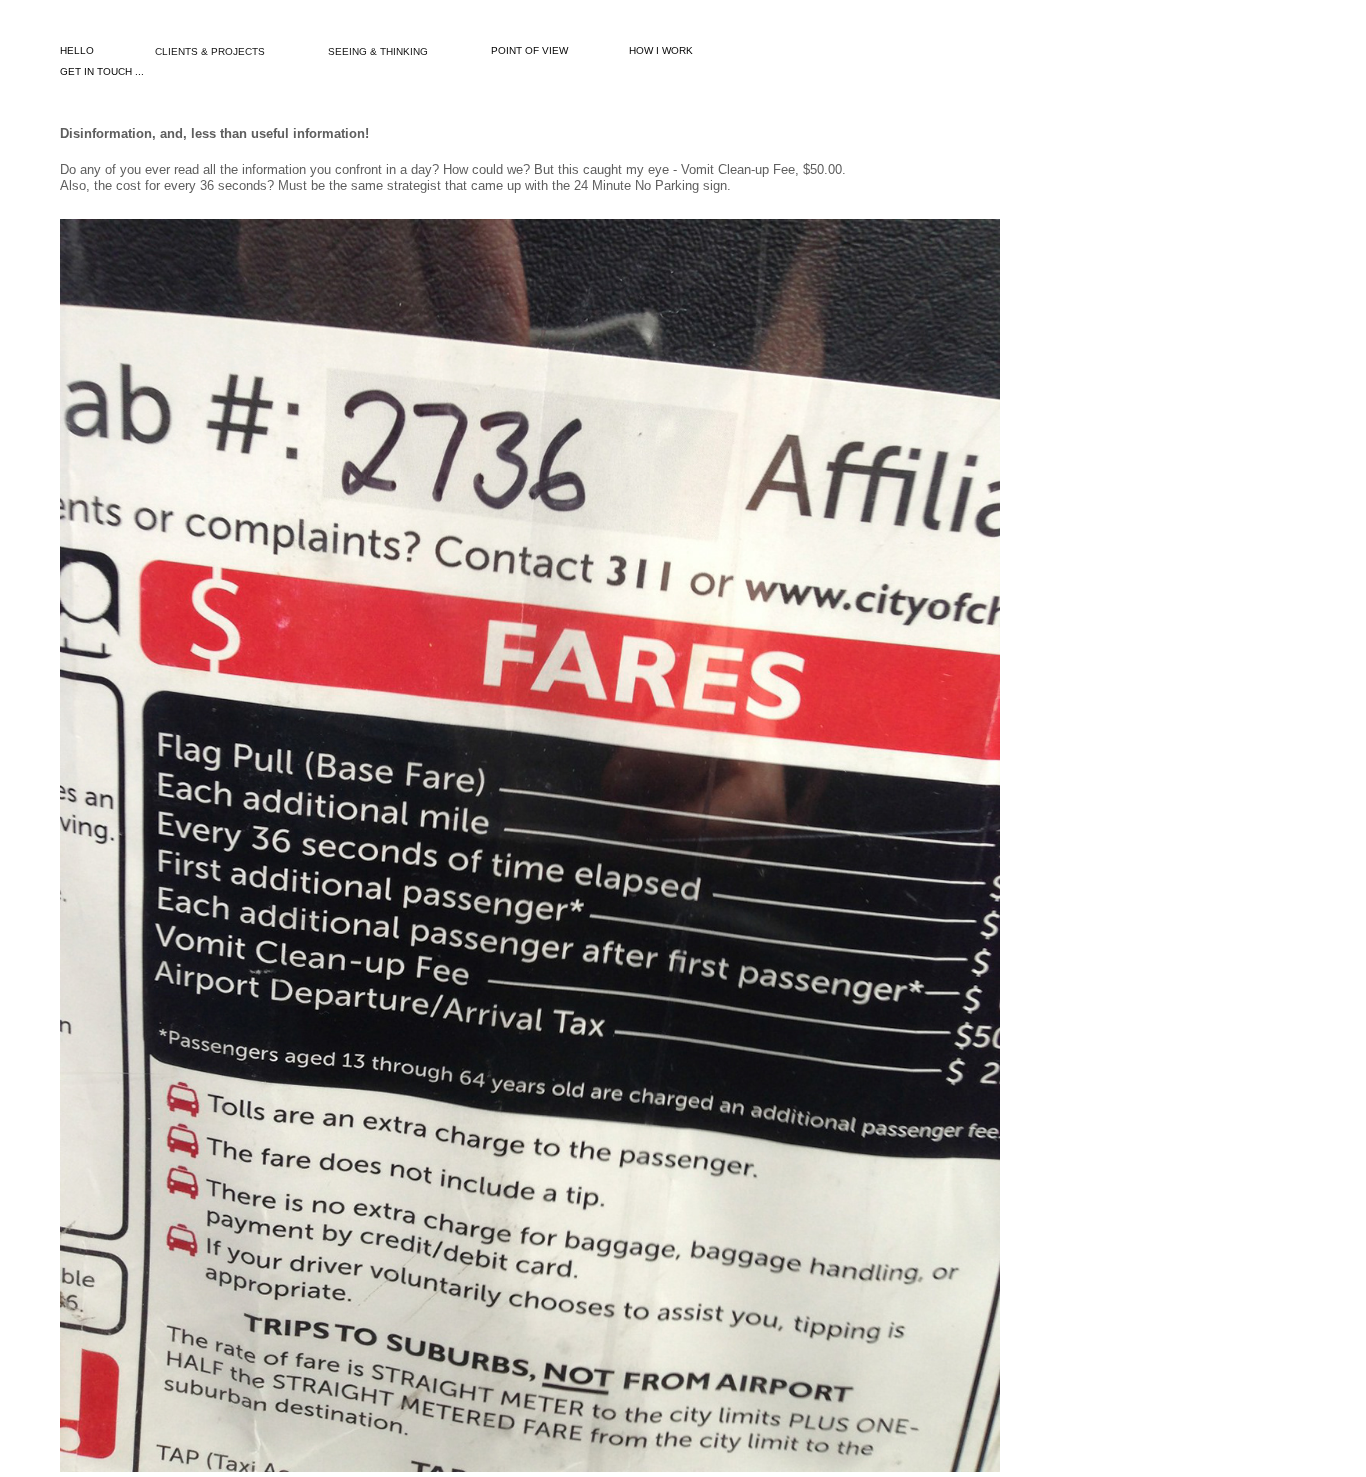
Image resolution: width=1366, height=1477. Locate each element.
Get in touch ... (102, 71)
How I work (661, 50)
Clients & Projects (210, 51)
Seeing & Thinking (378, 51)
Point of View (529, 50)
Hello (77, 50)
